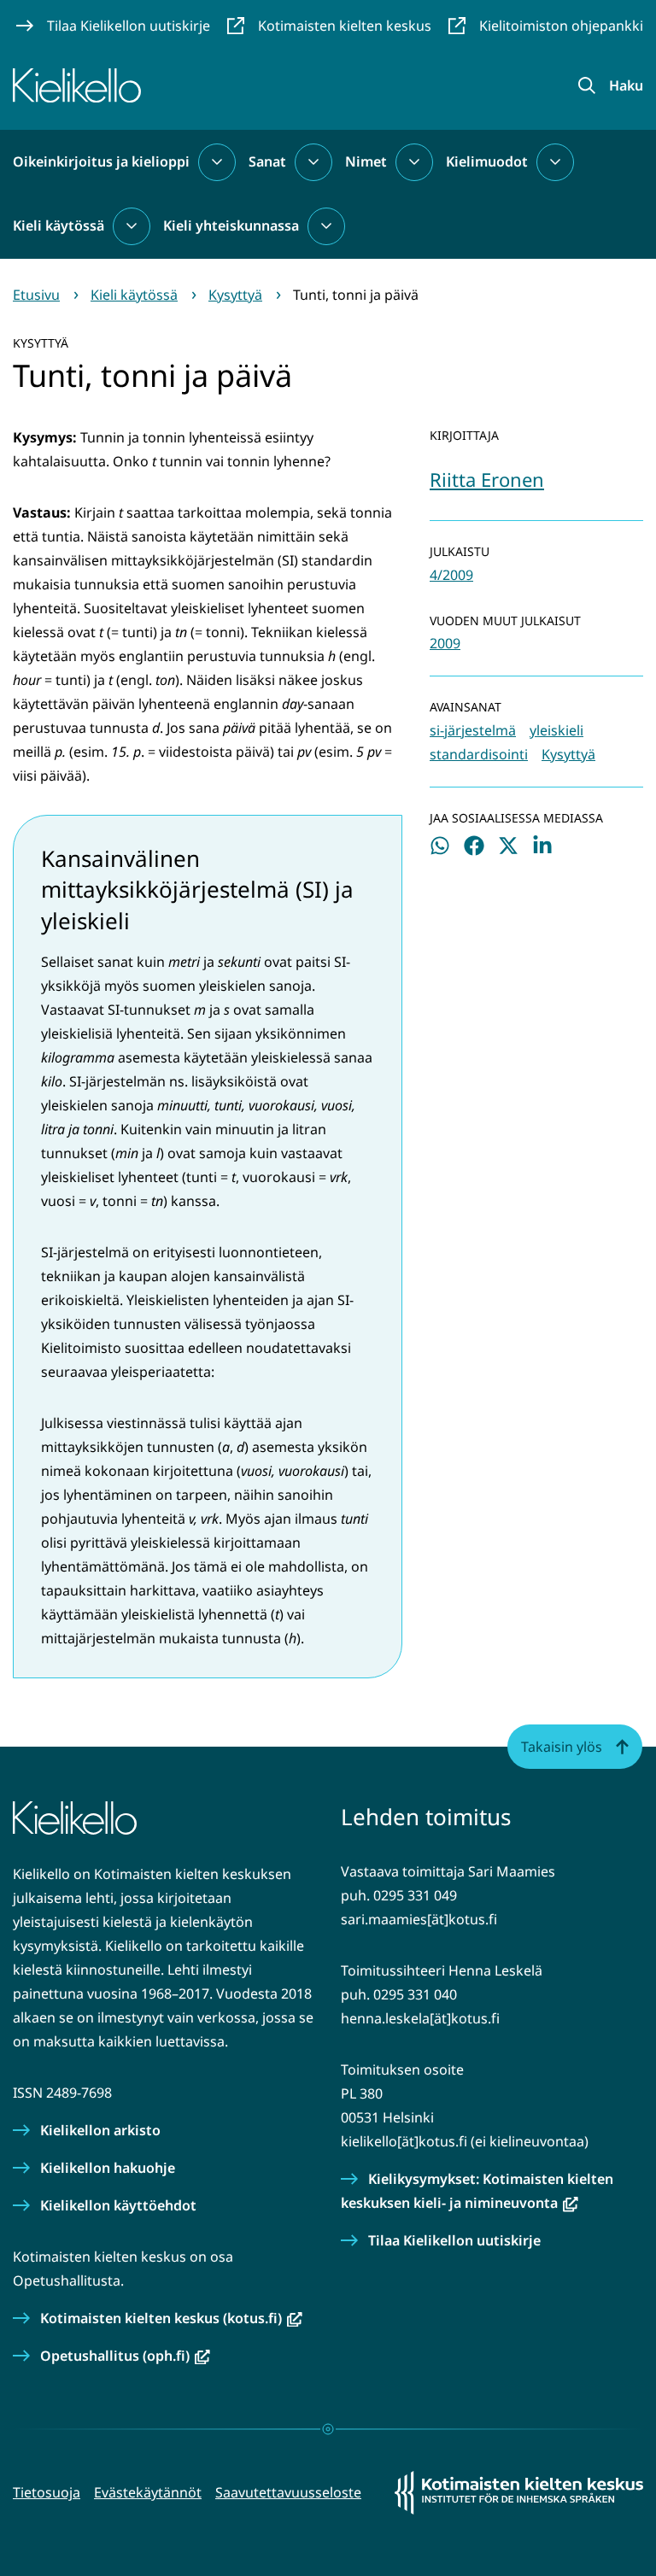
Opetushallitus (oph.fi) (125, 2356)
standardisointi (479, 754)
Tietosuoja (47, 2492)
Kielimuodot (487, 161)
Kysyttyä (568, 754)
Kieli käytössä (59, 225)
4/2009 (451, 575)
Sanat (267, 161)
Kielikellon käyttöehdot (118, 2205)
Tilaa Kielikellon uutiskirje (454, 2240)
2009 (445, 643)
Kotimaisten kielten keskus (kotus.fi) (171, 2318)
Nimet (366, 161)
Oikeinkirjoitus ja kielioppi (101, 161)
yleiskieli (556, 730)
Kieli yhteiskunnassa (231, 225)
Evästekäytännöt (148, 2492)
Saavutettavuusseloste (288, 2492)
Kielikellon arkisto (100, 2130)
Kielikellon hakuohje (108, 2168)
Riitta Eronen (487, 479)
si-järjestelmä (473, 730)
